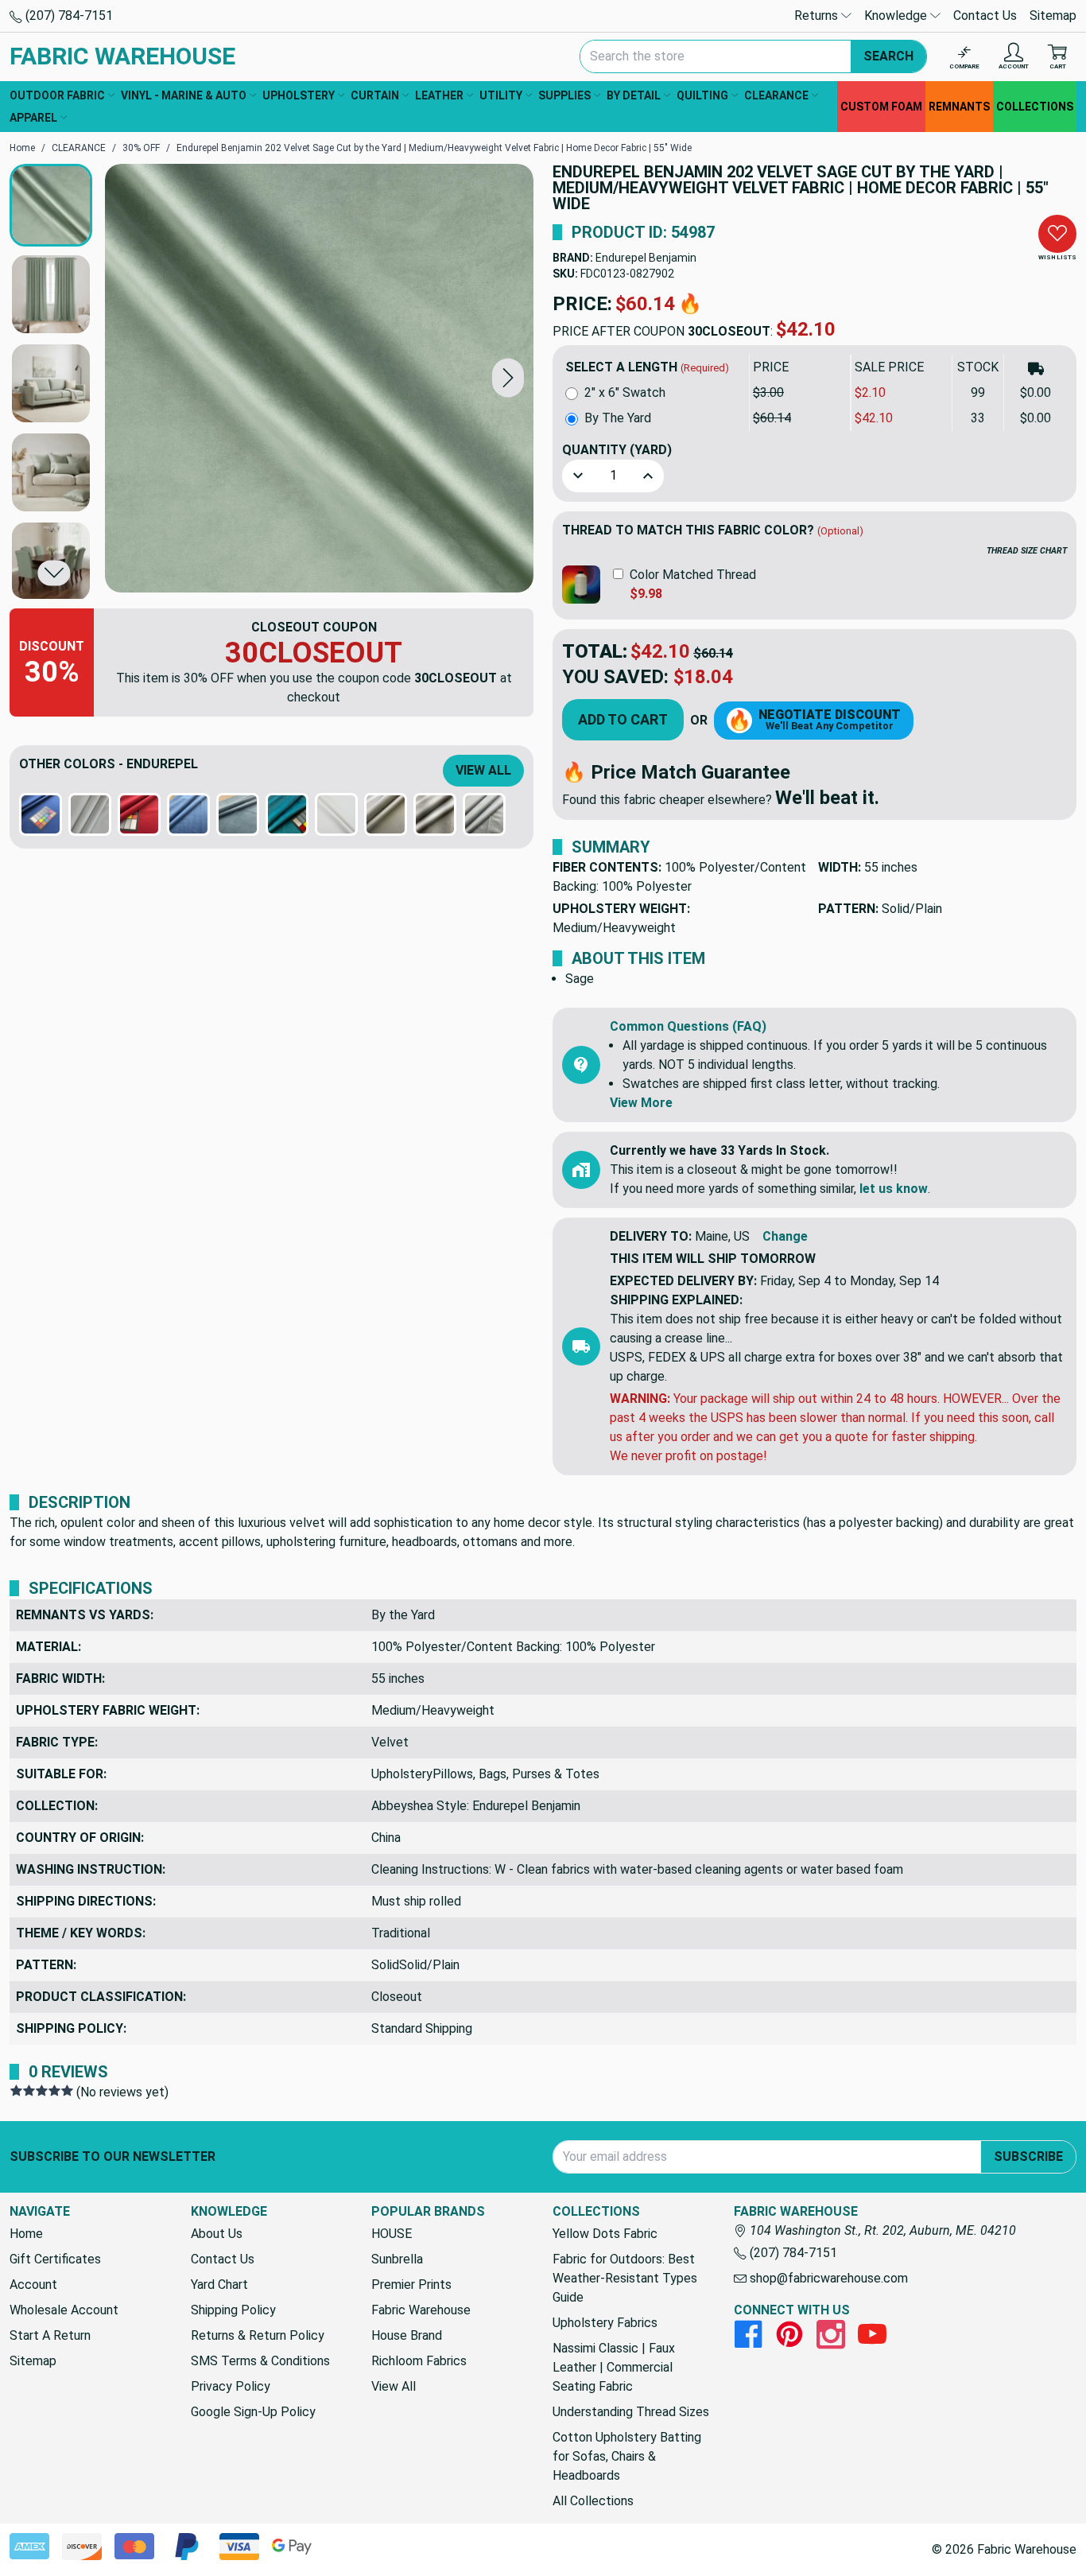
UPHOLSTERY (299, 95)
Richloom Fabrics (419, 2361)
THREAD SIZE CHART (1027, 551)
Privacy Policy (231, 2386)
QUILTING (702, 95)
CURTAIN (375, 95)
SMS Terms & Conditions (260, 2361)
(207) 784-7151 (68, 16)
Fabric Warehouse (421, 2310)
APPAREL (33, 118)
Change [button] (785, 1236)
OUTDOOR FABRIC (57, 95)
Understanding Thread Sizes (631, 2412)
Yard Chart (219, 2285)
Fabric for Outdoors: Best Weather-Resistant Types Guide (625, 2278)
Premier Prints (411, 2285)
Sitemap (1053, 16)
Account (33, 2285)
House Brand (407, 2335)
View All (483, 770)
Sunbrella (397, 2259)
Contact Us (985, 16)
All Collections (593, 2501)
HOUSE (392, 2234)
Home (26, 2234)
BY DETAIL (634, 95)
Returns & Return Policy (258, 2335)
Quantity (617, 450)
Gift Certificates (55, 2259)
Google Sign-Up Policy (253, 2412)
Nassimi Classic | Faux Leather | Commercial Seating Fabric (614, 2367)
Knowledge (897, 16)
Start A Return (50, 2335)
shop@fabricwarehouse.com (827, 2278)
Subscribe (1028, 2156)
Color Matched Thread (693, 575)
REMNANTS (959, 107)
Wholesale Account (64, 2310)
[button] (508, 378)
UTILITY (501, 95)
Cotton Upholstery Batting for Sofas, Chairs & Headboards (627, 2456)
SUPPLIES (564, 95)
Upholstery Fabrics (605, 2323)
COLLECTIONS (1035, 107)
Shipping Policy (233, 2310)
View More (641, 1103)
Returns (818, 16)
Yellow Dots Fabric (605, 2234)
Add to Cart (623, 719)
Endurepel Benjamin (646, 258)
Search (888, 56)
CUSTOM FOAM (881, 107)
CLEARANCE (776, 95)
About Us (217, 2234)
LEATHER (439, 95)
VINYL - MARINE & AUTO (184, 95)
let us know (894, 1189)
